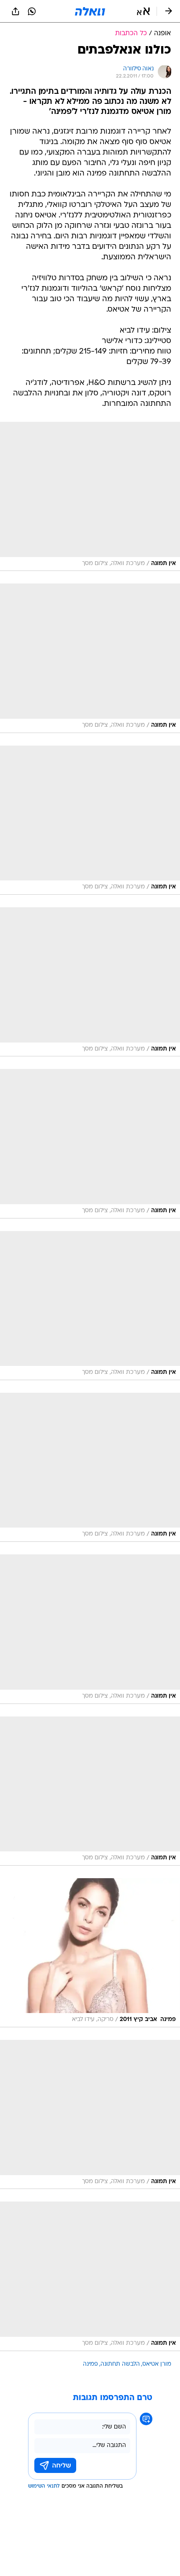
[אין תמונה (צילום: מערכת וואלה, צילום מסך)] (90, 496)
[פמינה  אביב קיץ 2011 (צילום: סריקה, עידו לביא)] (90, 1953)
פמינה (90, 2364)
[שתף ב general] (15, 11)
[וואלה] (90, 11)
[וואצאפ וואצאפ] (32, 11)
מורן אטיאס (157, 2364)
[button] (143, 11)
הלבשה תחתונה (120, 2364)
